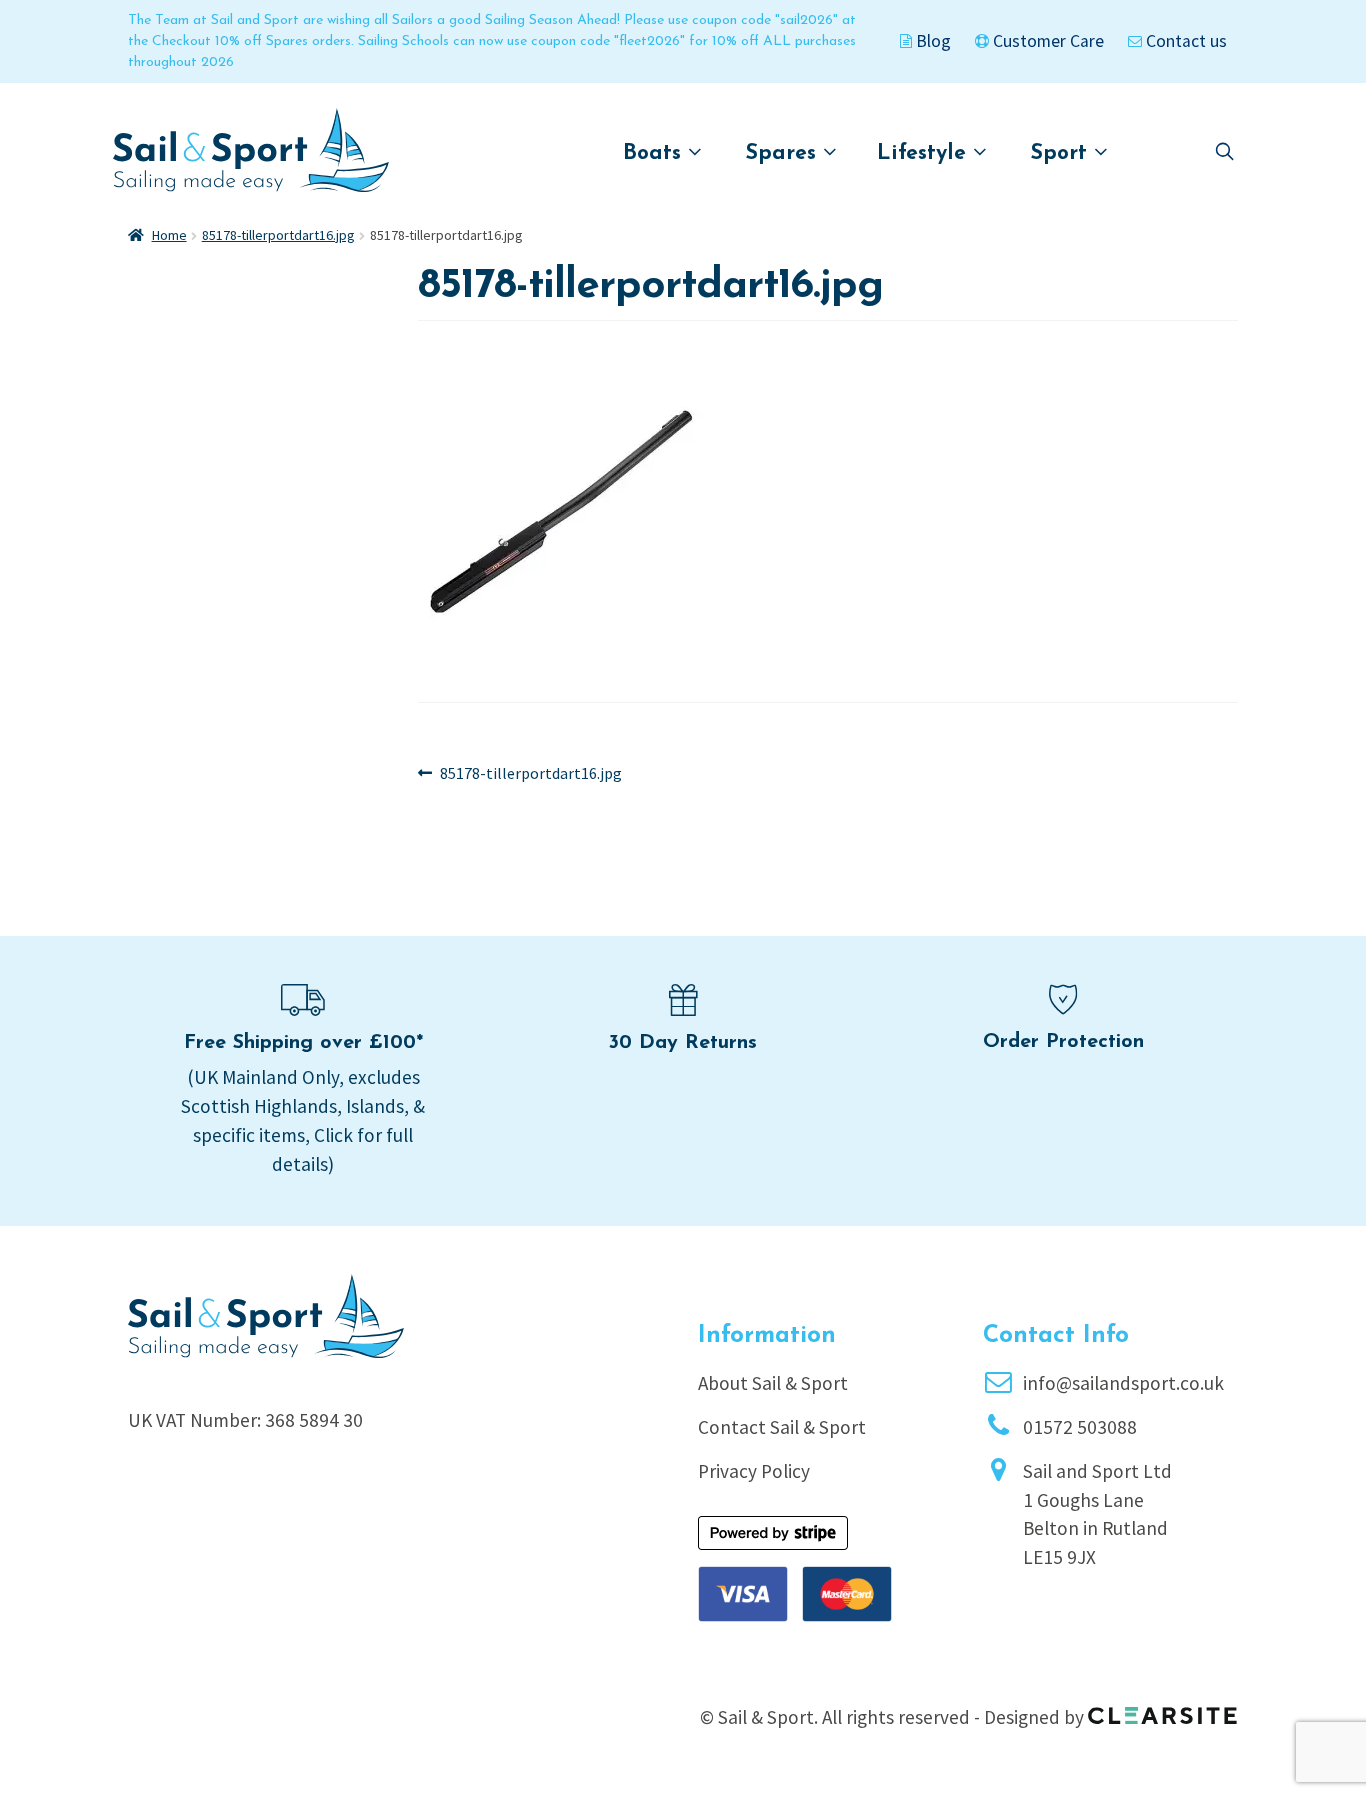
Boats (655, 153)
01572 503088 (1080, 1427)
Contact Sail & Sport (782, 1427)
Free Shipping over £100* (303, 1043)
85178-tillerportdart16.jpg (278, 235)
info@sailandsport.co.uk (1123, 1383)
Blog (931, 41)
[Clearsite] (1163, 1709)
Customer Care (1046, 41)
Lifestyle (925, 153)
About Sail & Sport (773, 1383)
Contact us (1184, 41)
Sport (1062, 153)
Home (169, 235)
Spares (784, 153)
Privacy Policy (754, 1471)
